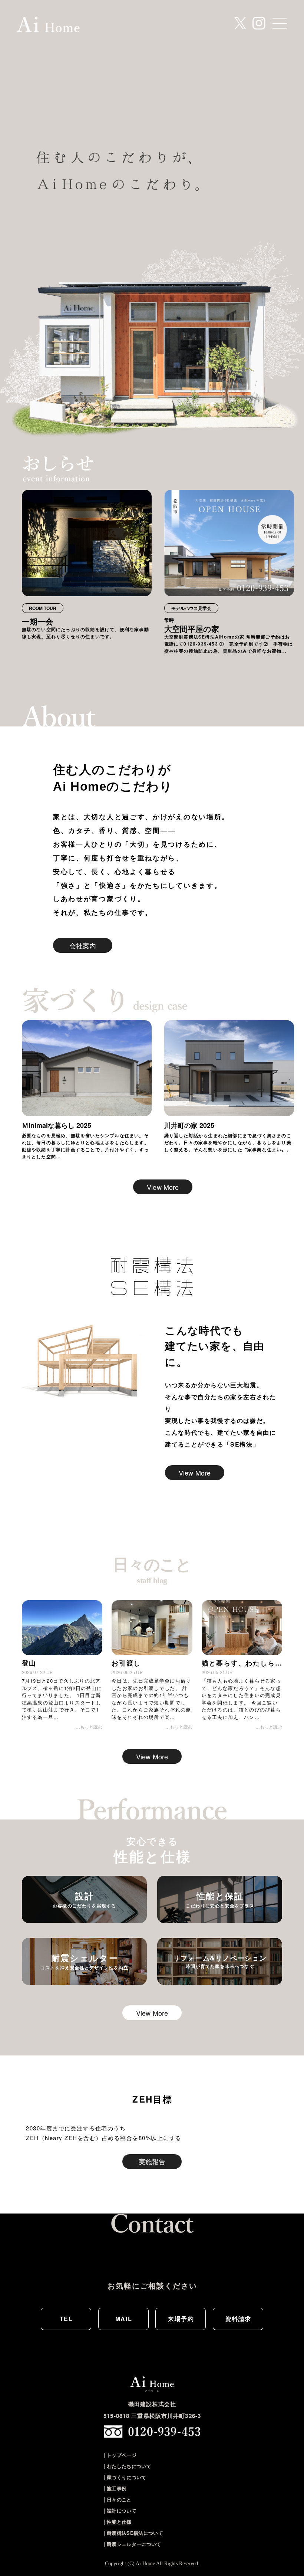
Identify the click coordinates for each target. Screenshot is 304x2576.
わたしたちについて (129, 2466)
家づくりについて (127, 2477)
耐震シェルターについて (134, 2544)
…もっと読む (89, 1727)
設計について (122, 2511)
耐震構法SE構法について (135, 2533)
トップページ (122, 2455)
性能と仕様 (119, 2522)
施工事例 (117, 2488)
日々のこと (119, 2499)
